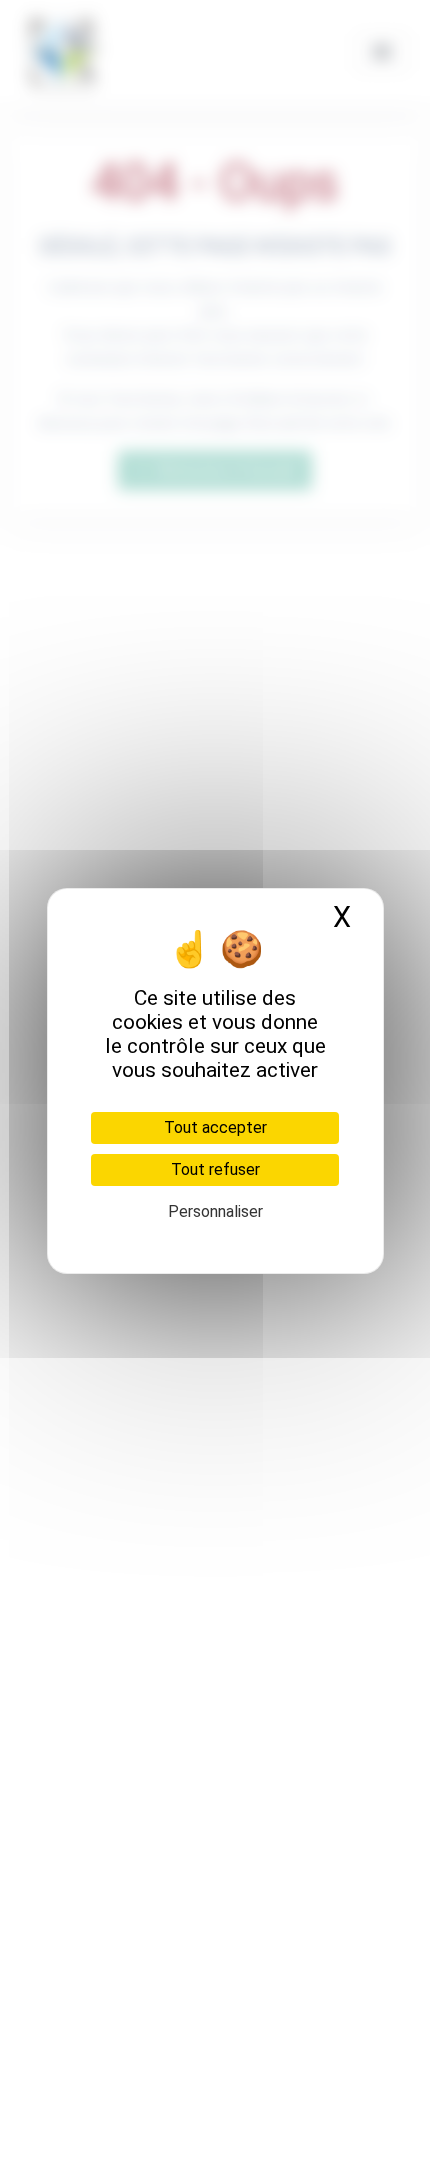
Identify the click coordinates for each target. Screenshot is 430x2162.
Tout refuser (215, 1169)
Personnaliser (215, 1211)
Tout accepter (215, 1127)
